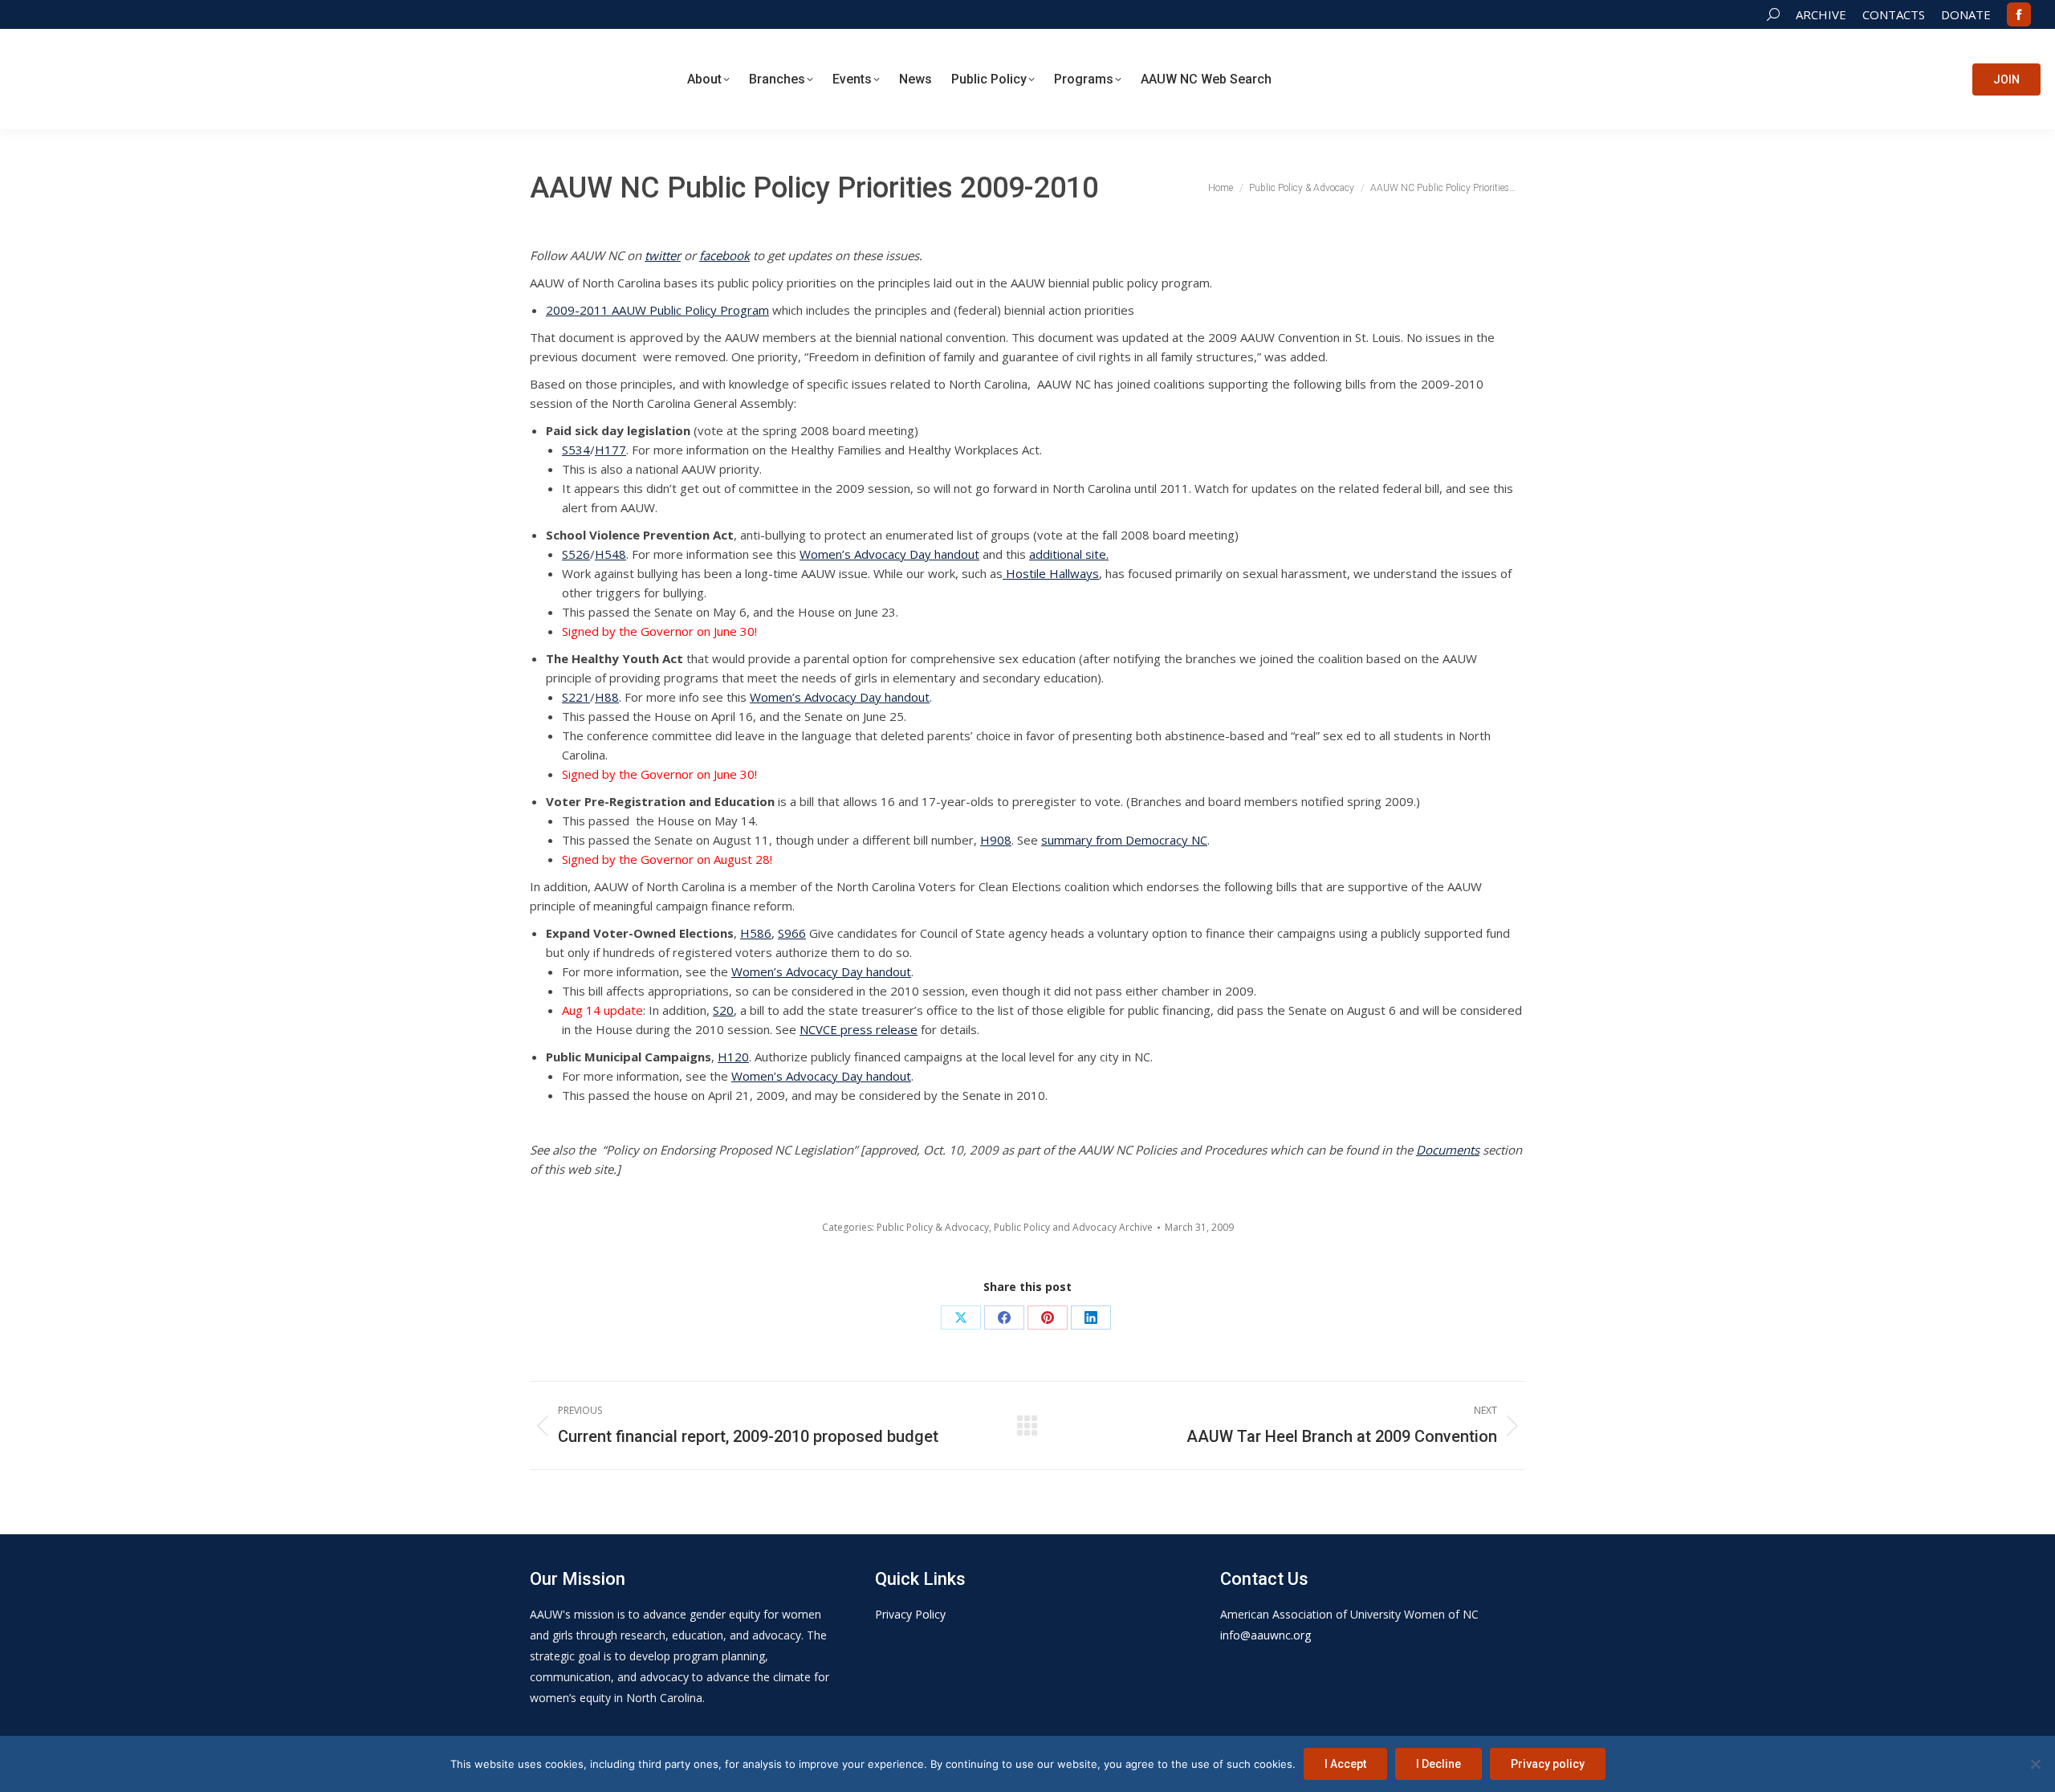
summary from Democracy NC (1124, 840)
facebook (724, 255)
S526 (576, 554)
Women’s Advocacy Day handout (889, 554)
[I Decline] (2035, 1764)
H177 (610, 450)
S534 (576, 450)
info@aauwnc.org (1266, 1635)
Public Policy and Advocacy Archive (1073, 1227)
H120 (733, 1057)
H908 (996, 840)
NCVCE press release (859, 1029)
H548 (610, 554)
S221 (576, 697)
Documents (1448, 1150)
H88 (607, 697)
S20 (723, 1010)
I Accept (1345, 1764)
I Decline (1438, 1764)
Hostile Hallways (1051, 573)
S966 (792, 933)
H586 (756, 933)
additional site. (1069, 554)
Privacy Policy (910, 1614)
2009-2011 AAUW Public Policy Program (657, 310)
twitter (663, 255)
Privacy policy (1548, 1764)
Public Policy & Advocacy (933, 1227)
